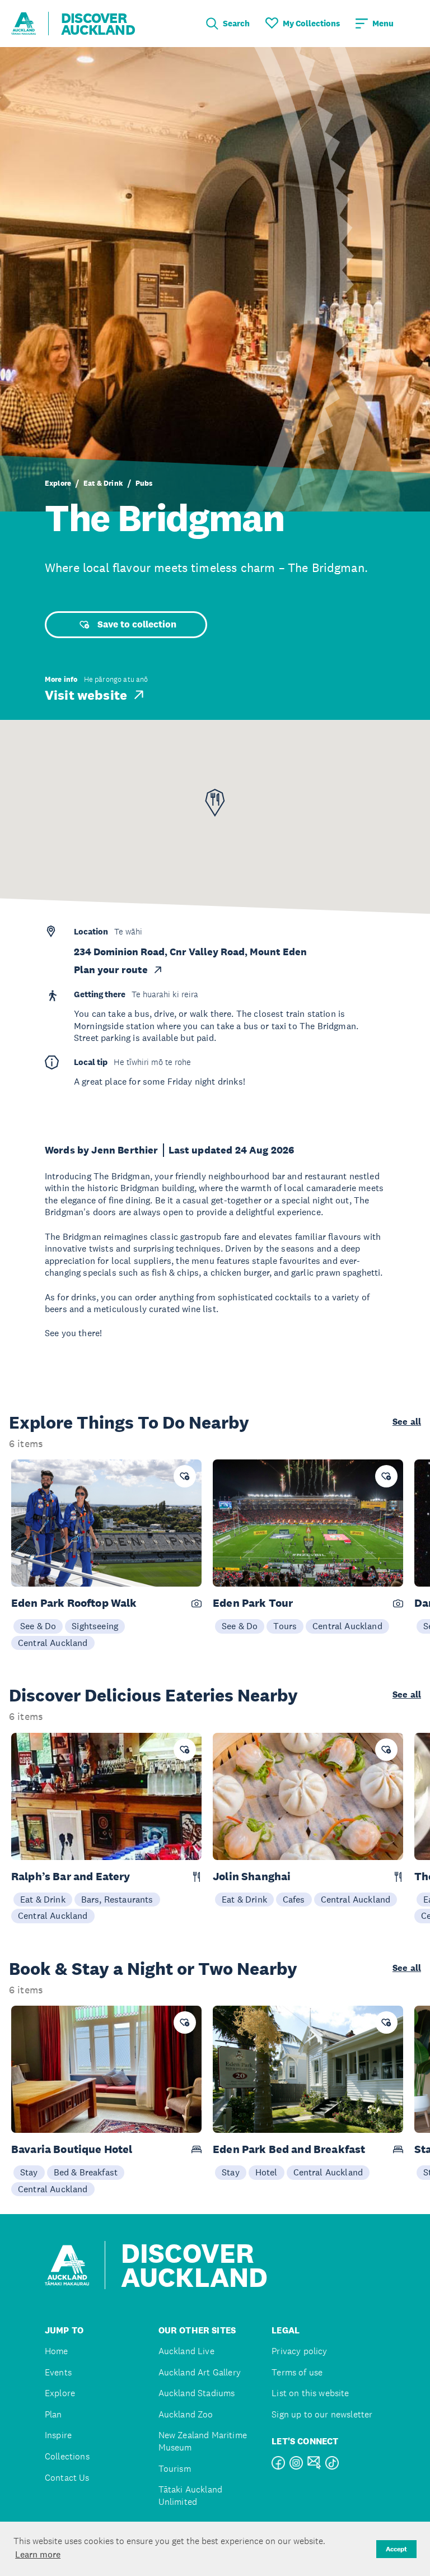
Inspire (58, 2435)
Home (57, 2351)
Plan (53, 2414)
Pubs (144, 483)
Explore (58, 483)
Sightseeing (95, 1626)
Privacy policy (299, 2351)
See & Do (38, 1626)
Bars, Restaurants (117, 1899)
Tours (285, 1626)
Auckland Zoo (186, 2414)
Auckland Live (186, 2351)
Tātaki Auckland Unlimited (190, 2496)
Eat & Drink (103, 483)
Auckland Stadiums (197, 2393)
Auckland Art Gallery (200, 2372)
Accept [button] (396, 2549)
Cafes (294, 1899)
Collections (67, 2456)
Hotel (267, 2172)
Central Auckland (53, 1643)
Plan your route (111, 970)
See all (407, 1422)
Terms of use (297, 2372)
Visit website (86, 695)
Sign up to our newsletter (322, 2414)
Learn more (38, 2554)
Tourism (175, 2469)
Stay (29, 2172)
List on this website (310, 2393)
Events (58, 2372)
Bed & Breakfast (86, 2172)
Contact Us (67, 2478)
